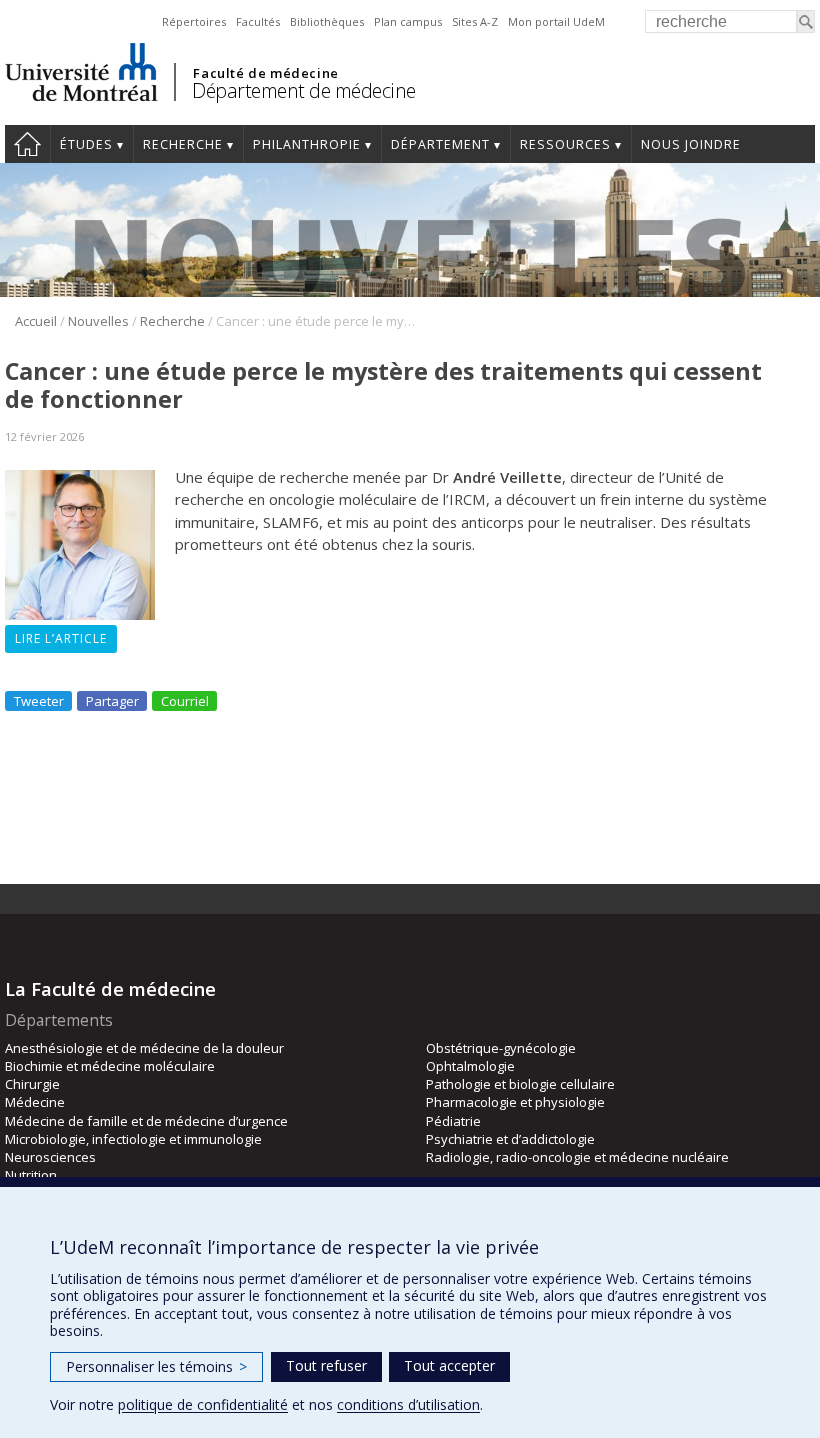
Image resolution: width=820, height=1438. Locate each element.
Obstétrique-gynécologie (501, 1048)
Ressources (565, 144)
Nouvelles (98, 321)
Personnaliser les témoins (156, 1366)
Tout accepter (449, 1365)
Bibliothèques (327, 21)
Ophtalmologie (470, 1066)
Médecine (35, 1102)
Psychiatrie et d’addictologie (510, 1139)
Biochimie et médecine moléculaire (110, 1066)
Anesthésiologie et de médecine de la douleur (144, 1048)
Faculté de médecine (265, 73)
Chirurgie (32, 1084)
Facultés (258, 21)
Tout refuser (326, 1365)
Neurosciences (50, 1157)
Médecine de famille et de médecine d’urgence (146, 1121)
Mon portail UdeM (556, 21)
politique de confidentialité (203, 1404)
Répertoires (194, 21)
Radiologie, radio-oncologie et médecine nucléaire (577, 1157)
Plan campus (408, 21)
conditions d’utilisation (408, 1404)
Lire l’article (61, 638)
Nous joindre (691, 144)
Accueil (27, 144)
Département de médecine (304, 90)
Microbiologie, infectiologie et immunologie (133, 1139)
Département (440, 144)
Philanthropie (307, 144)
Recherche (183, 144)
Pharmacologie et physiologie (515, 1102)
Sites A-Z (475, 21)
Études (86, 144)
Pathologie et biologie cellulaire (520, 1084)
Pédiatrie (453, 1121)
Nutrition (31, 1175)
